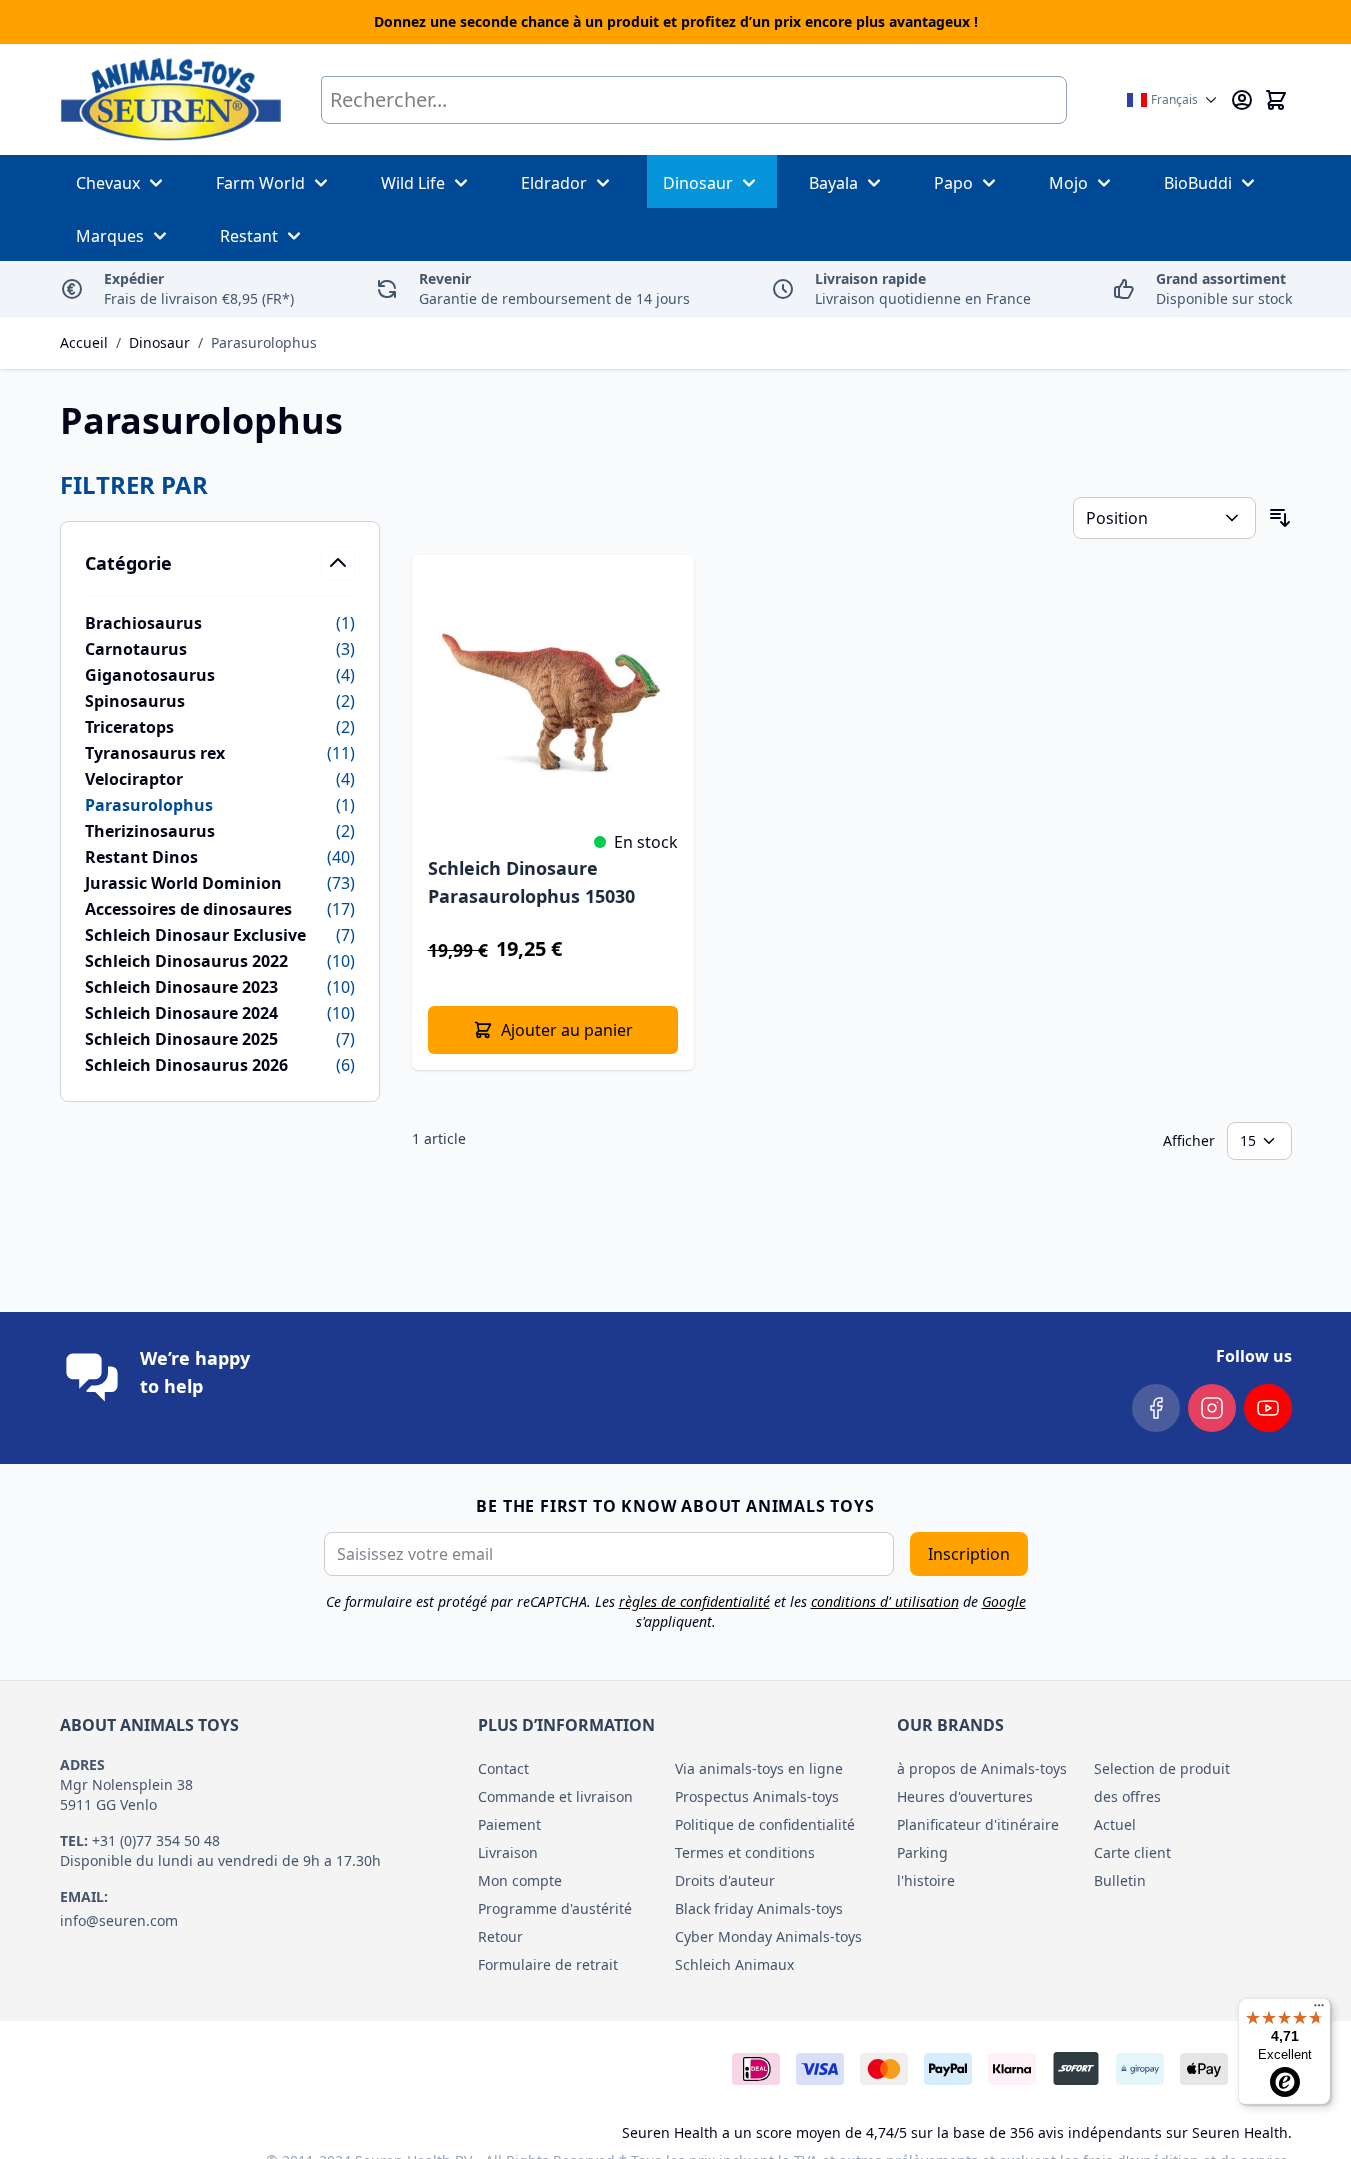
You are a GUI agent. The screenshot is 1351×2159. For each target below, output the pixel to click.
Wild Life (413, 183)
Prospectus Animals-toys (757, 1796)
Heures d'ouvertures (965, 1796)
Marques (110, 236)
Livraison (508, 1852)
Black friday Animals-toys (759, 1908)
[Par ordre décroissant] (1280, 518)
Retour (500, 1936)
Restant (249, 236)
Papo (953, 183)
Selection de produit (1162, 1768)
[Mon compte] (1242, 100)
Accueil (84, 342)
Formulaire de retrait (548, 1964)
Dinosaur (698, 183)
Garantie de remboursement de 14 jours (554, 288)
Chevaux (108, 183)
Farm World (260, 183)
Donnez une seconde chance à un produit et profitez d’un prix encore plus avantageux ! (676, 21)
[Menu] (1319, 2010)
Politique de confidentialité (765, 1824)
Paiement (509, 1824)
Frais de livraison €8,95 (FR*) (199, 288)
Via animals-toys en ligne (759, 1768)
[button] (220, 485)
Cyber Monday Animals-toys (768, 1936)
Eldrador (554, 183)
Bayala (833, 183)
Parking (922, 1852)
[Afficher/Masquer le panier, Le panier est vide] (1276, 100)
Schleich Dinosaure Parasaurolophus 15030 (531, 882)
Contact (503, 1768)
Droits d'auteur (725, 1880)
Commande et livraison (555, 1796)
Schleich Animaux (734, 1964)
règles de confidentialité (694, 1601)
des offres (1127, 1796)
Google (1004, 1601)
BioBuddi (1198, 183)
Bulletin (1120, 1880)
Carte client (1132, 1852)
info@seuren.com (119, 1920)
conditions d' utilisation (885, 1601)
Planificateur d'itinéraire (978, 1824)
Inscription (969, 1554)
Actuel (1115, 1824)
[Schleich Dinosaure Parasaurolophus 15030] (553, 696)
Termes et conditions (745, 1852)
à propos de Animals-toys (982, 1768)
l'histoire (926, 1880)
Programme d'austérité (555, 1908)
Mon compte (520, 1880)
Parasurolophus (264, 342)
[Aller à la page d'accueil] (170, 99)
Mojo (1068, 183)
